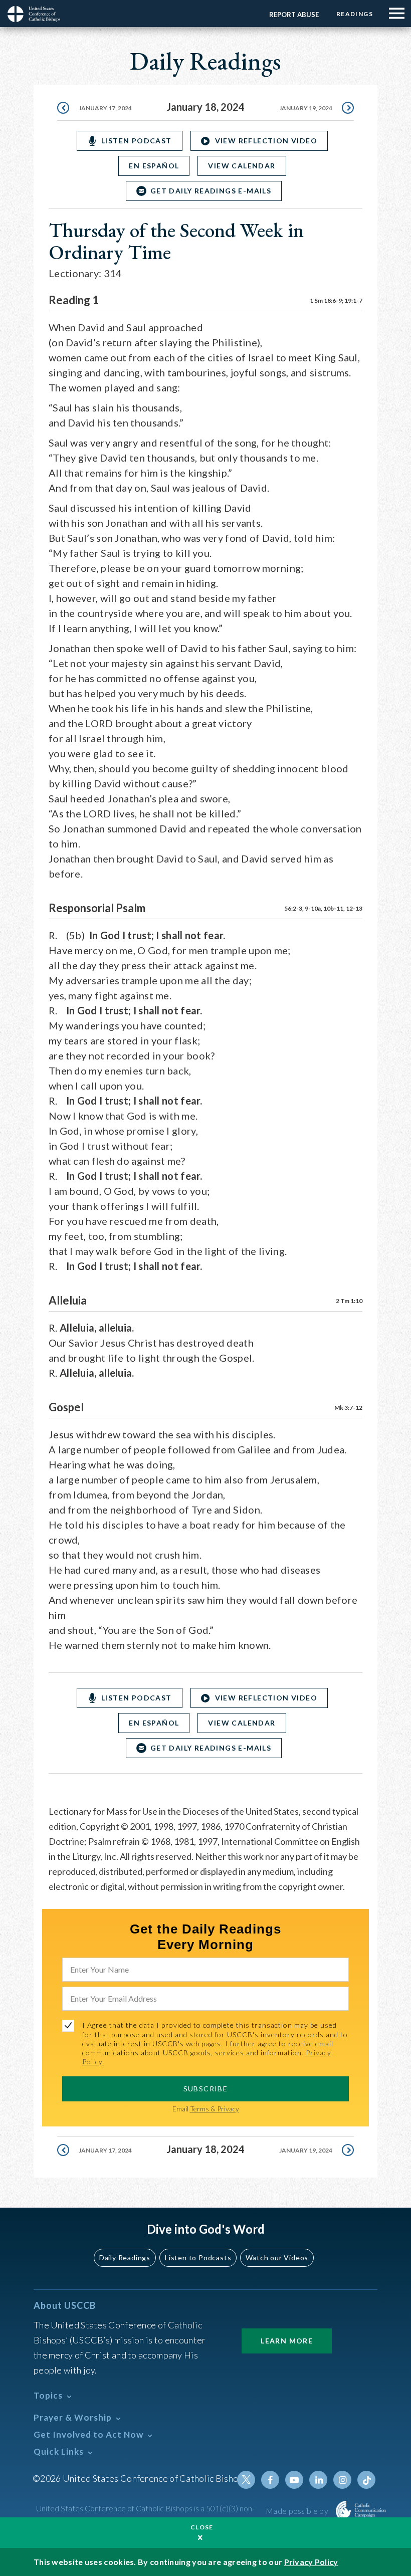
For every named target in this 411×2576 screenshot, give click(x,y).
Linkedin (318, 2480)
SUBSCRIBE (206, 2089)
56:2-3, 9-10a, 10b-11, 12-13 (323, 908)
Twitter (246, 2480)
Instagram (342, 2480)
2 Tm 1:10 (349, 1301)
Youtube (294, 2480)
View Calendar (242, 166)
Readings (355, 14)
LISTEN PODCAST (137, 141)
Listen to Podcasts (198, 2258)
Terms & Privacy (215, 2109)
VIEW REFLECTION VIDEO (266, 141)
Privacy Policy (311, 2562)
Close (202, 2527)
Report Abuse (294, 15)
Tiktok (366, 2480)
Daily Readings (125, 2258)
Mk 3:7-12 (348, 1408)
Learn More (287, 2341)
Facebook (270, 2480)
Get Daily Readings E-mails (211, 191)
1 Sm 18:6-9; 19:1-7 (336, 300)
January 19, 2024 (306, 108)
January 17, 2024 (105, 108)
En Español (154, 166)
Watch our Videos (277, 2258)
